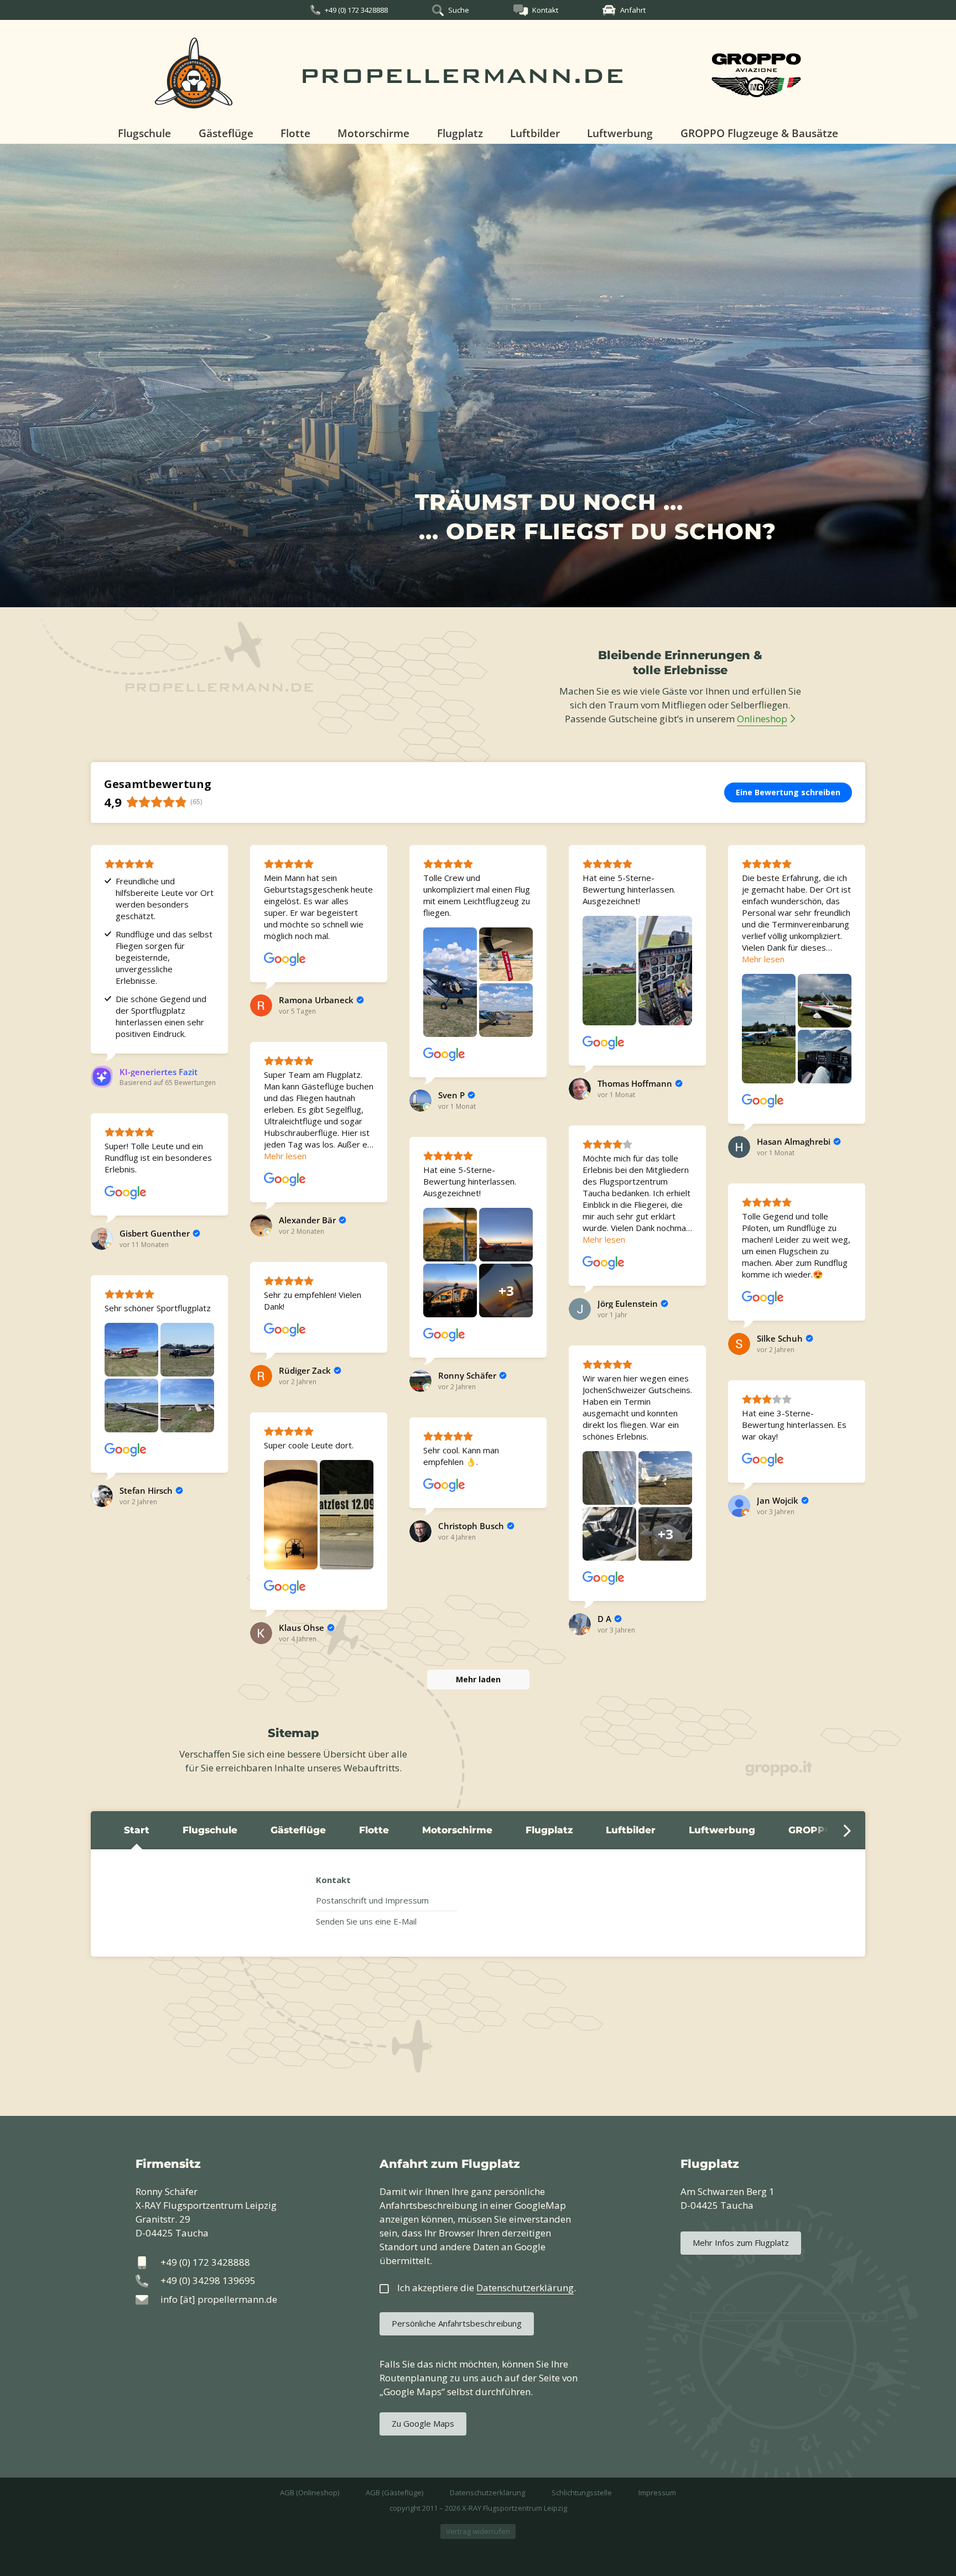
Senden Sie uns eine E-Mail (366, 1921)
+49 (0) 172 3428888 (356, 10)
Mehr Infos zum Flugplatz (741, 2243)
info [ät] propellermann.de (219, 2299)
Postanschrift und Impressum (372, 1900)
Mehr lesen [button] (763, 959)
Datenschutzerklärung (487, 2492)
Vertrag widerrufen (478, 2531)
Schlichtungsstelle (582, 2492)
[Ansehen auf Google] (285, 960)
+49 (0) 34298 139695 (208, 2280)
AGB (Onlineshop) (310, 2492)
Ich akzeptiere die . (487, 2288)
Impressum (657, 2492)
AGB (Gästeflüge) (394, 2492)
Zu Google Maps (423, 2423)
